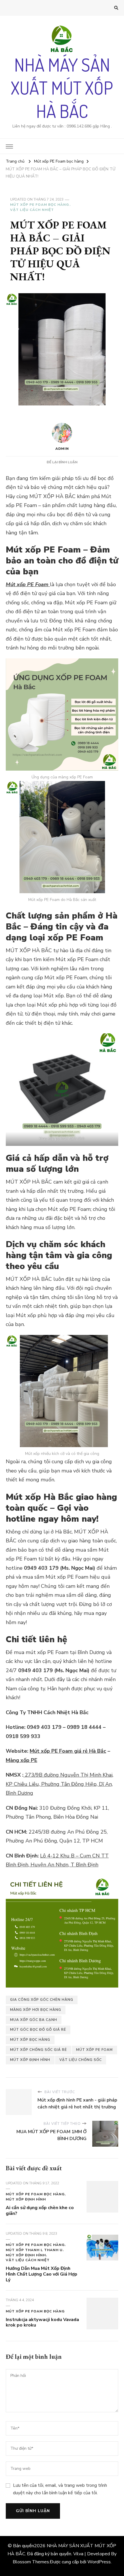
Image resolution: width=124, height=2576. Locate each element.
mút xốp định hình (30, 2060)
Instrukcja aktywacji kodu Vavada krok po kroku (42, 2322)
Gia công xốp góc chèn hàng (42, 2000)
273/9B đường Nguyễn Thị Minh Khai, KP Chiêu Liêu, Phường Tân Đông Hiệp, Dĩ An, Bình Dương (60, 1784)
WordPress (99, 2562)
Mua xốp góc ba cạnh (34, 2020)
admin (62, 449)
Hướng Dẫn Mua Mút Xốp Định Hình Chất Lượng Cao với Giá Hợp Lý (42, 2274)
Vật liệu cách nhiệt (32, 210)
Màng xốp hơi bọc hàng (36, 2010)
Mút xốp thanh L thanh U (34, 2250)
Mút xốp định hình (26, 2199)
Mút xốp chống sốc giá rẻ (38, 2050)
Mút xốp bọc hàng (30, 2040)
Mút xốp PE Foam (28, 584)
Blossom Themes (31, 2562)
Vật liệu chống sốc (81, 2060)
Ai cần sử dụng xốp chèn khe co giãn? (40, 2211)
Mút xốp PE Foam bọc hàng (40, 205)
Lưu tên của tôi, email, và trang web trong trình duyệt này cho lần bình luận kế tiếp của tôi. (60, 2489)
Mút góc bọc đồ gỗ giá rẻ (38, 2030)
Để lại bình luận (62, 462)
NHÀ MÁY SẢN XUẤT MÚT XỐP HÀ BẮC (62, 88)
